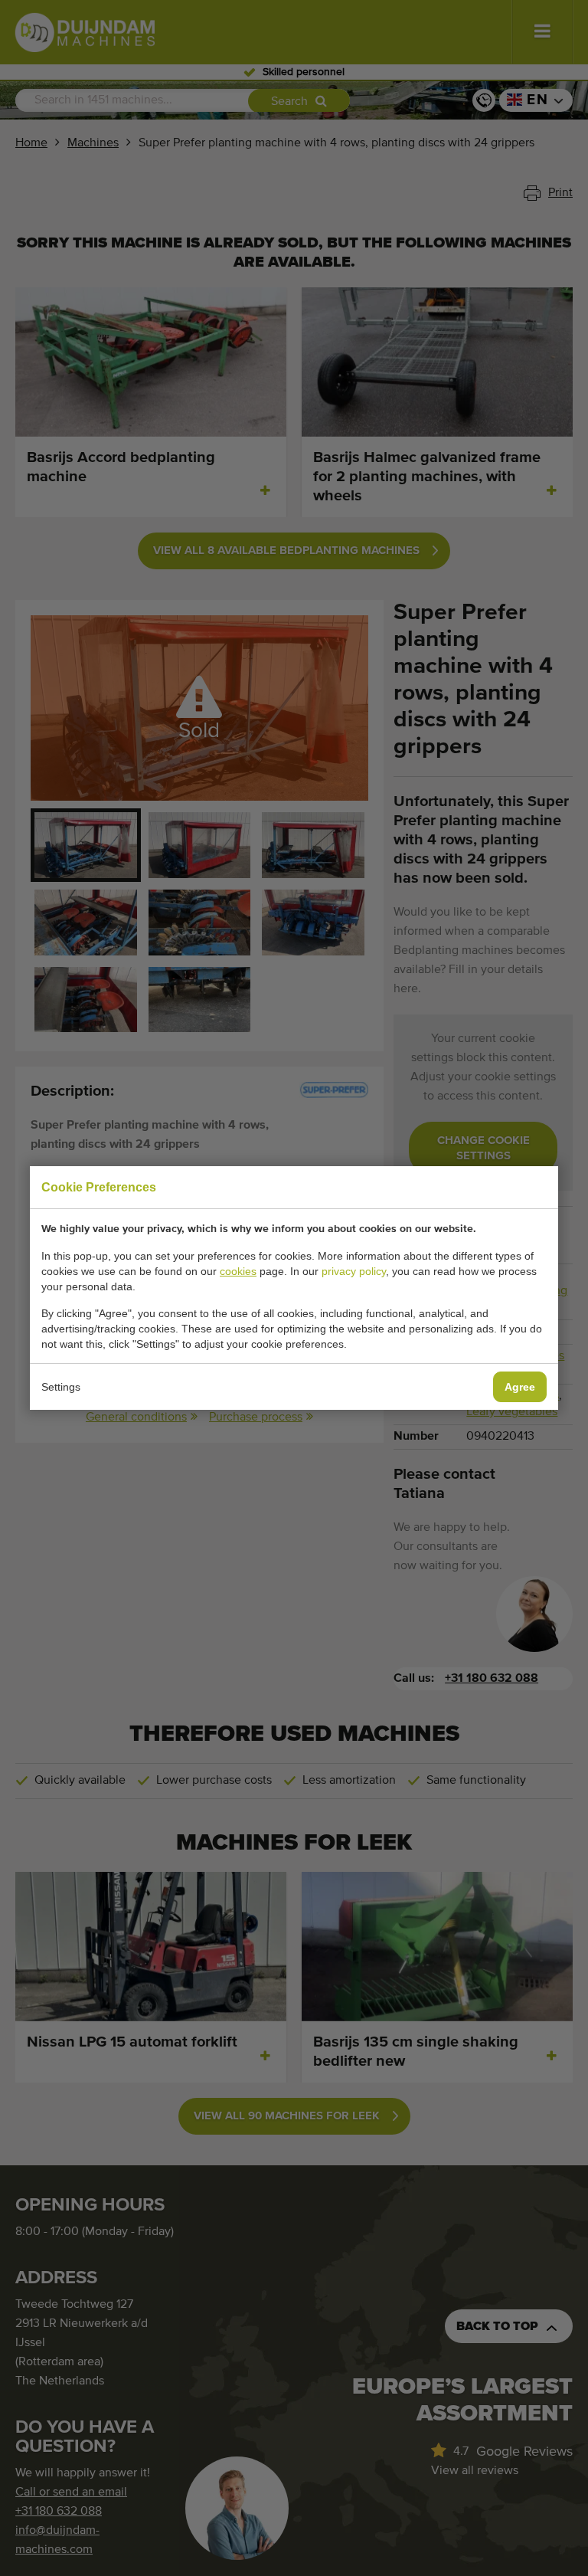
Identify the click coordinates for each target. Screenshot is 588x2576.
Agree (520, 1387)
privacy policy (354, 1271)
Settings (61, 1387)
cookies (238, 1271)
